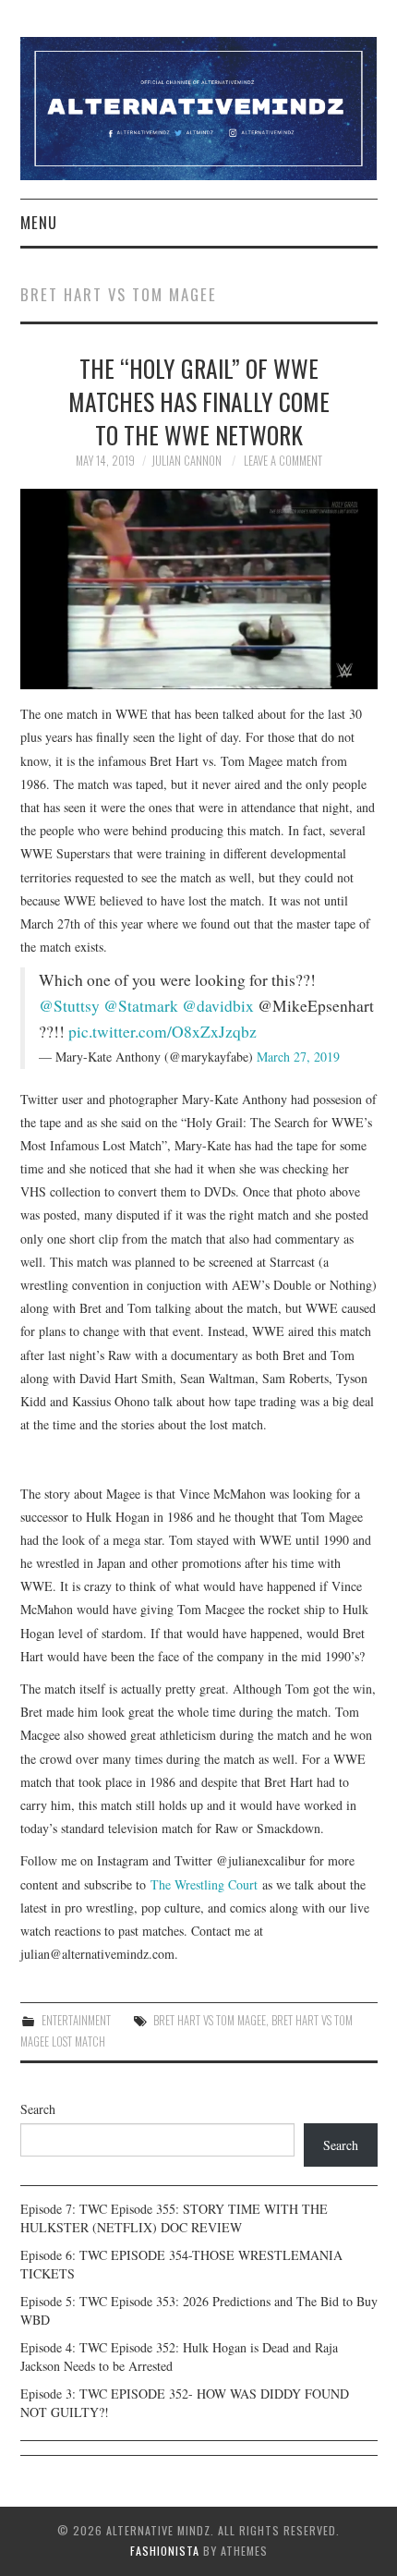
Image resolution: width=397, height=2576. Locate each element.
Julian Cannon (186, 461)
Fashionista (165, 2551)
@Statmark (141, 1006)
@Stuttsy (69, 1006)
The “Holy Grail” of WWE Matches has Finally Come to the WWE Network (199, 401)
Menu (39, 222)
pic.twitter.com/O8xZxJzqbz (162, 1032)
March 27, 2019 (298, 1057)
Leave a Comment (283, 461)
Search (38, 2109)
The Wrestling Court (204, 1884)
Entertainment (76, 2020)
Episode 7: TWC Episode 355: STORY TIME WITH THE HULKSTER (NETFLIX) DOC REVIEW (174, 2218)
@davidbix (218, 1006)
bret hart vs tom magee (210, 2020)
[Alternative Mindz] (199, 107)
